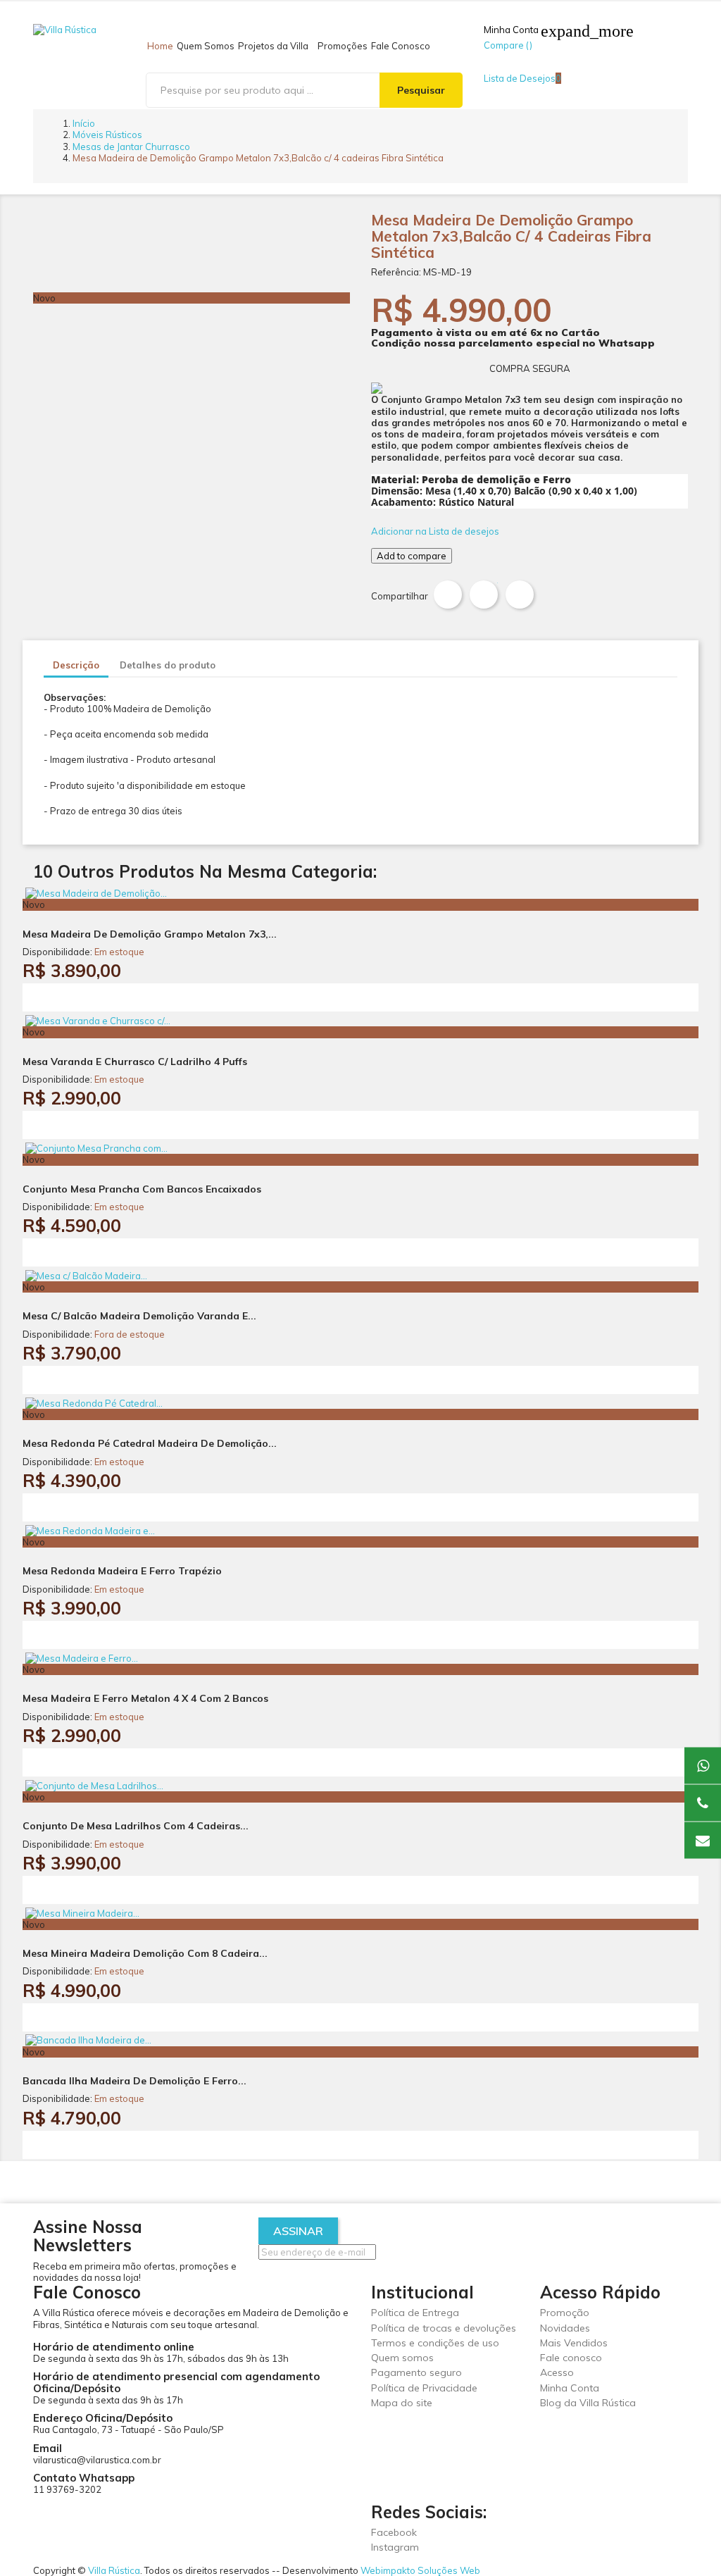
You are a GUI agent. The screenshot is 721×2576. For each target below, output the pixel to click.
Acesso (557, 2372)
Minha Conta (570, 2388)
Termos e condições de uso (435, 2343)
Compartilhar (448, 595)
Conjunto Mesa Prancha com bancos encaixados (142, 1189)
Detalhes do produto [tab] (168, 665)
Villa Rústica (114, 2570)
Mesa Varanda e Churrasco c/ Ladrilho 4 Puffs (135, 1062)
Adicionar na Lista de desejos (435, 531)
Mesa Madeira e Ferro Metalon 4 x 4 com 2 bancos (145, 1698)
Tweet (484, 595)
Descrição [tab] (76, 665)
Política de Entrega (415, 2313)
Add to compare (412, 556)
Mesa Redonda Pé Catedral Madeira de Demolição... (150, 1443)
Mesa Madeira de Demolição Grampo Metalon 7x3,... (150, 934)
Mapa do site (402, 2403)
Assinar (298, 2231)
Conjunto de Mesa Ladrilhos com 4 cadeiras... (136, 1826)
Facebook (394, 2532)
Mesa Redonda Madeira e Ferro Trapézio (122, 1571)
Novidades (565, 2328)
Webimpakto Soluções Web (420, 2570)
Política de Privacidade (424, 2388)
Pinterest (520, 595)
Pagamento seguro (416, 2372)
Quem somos (402, 2358)
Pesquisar (421, 90)
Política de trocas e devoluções (444, 2328)
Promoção (565, 2313)
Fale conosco (571, 2358)
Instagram (395, 2547)
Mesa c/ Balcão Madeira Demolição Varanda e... (139, 1316)
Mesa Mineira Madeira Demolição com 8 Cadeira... (145, 1953)
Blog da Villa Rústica (588, 2403)
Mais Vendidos (574, 2343)
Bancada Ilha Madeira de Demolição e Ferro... (134, 2081)
